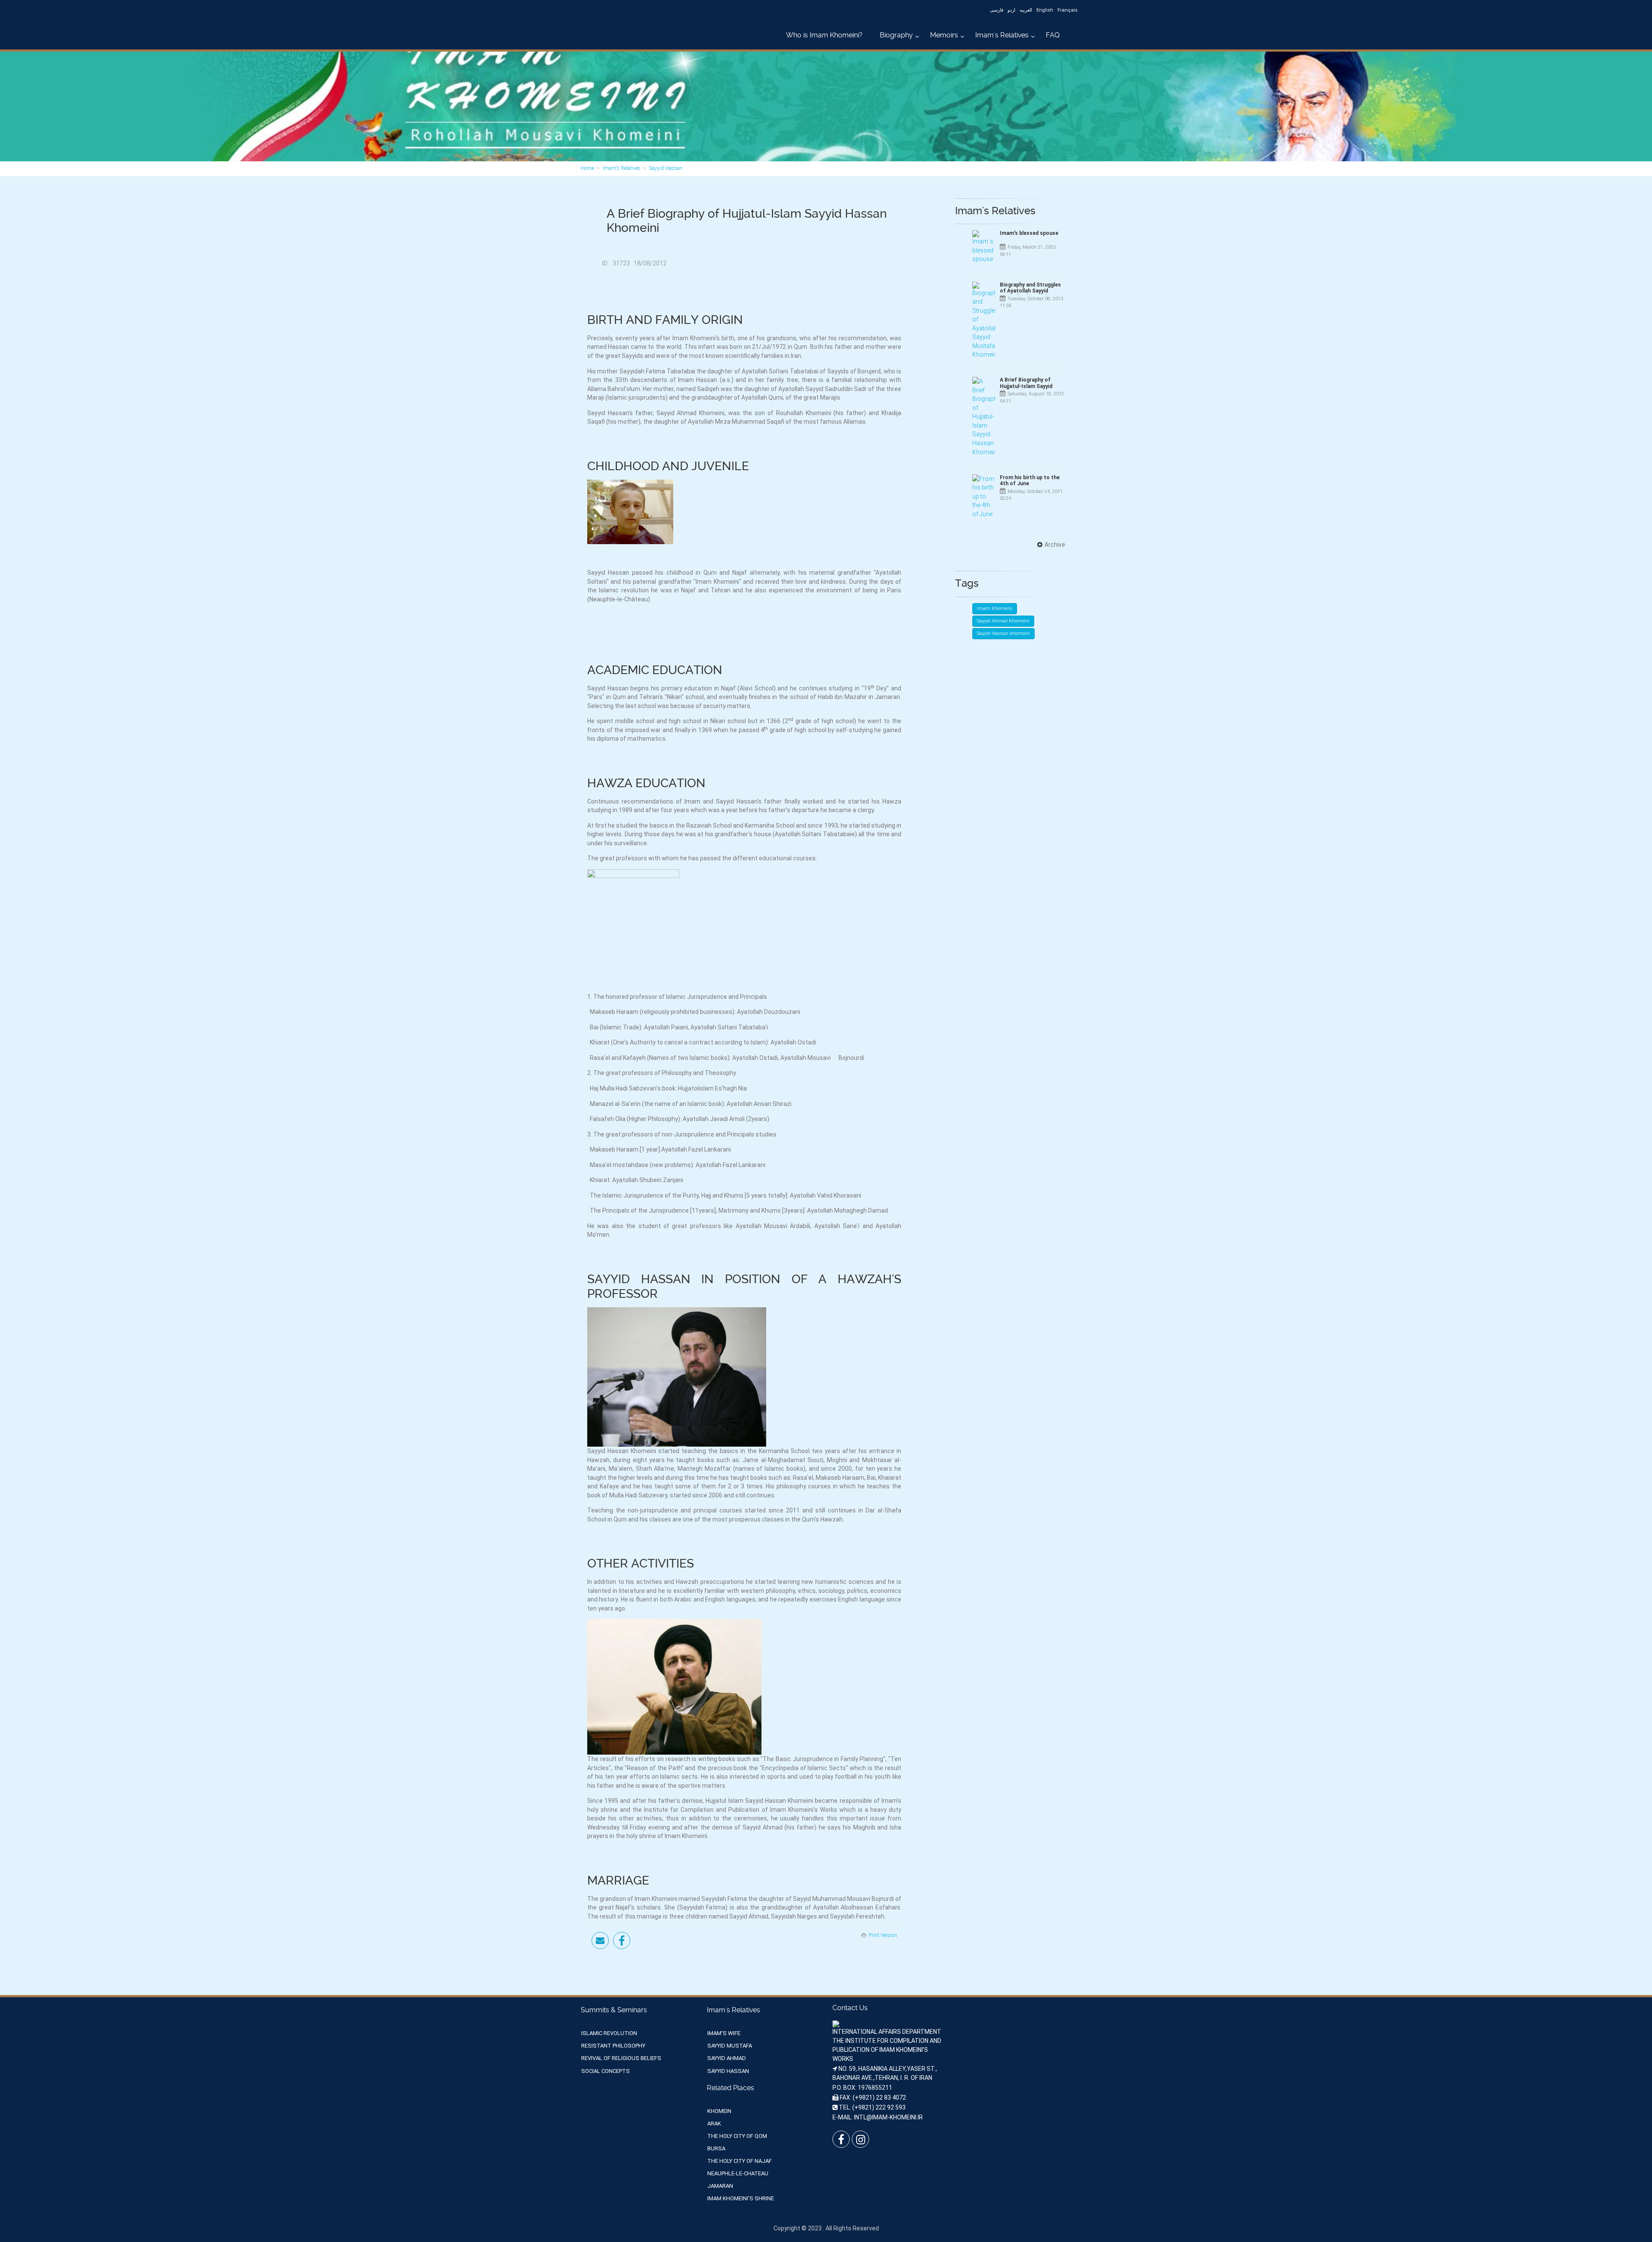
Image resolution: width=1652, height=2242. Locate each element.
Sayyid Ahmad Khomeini (1003, 621)
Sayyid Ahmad (727, 2058)
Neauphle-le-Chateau (738, 2173)
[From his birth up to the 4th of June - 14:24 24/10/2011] (984, 497)
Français (1068, 10)
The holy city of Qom (737, 2136)
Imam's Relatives (1002, 35)
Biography (896, 35)
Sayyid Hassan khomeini (1003, 633)
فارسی (997, 10)
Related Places (730, 2088)
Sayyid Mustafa (730, 2046)
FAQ (1053, 35)
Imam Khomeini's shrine (741, 2198)
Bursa (716, 2148)
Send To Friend (600, 1940)
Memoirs (944, 35)
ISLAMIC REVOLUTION (609, 2033)
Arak (714, 2123)
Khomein (719, 2111)
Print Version (883, 1935)
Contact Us (850, 2008)
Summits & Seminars (614, 2010)
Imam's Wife (724, 2033)
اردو (1011, 10)
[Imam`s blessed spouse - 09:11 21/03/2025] (984, 247)
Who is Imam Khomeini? (824, 35)
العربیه (1026, 10)
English (1045, 10)
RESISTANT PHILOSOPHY (613, 2046)
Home (587, 168)
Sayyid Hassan (666, 168)
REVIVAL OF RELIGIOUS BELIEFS (621, 2058)
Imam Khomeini (995, 608)
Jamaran (720, 2186)
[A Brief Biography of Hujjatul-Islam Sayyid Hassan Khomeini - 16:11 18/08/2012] (984, 417)
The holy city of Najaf (740, 2161)
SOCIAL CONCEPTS (606, 2071)
